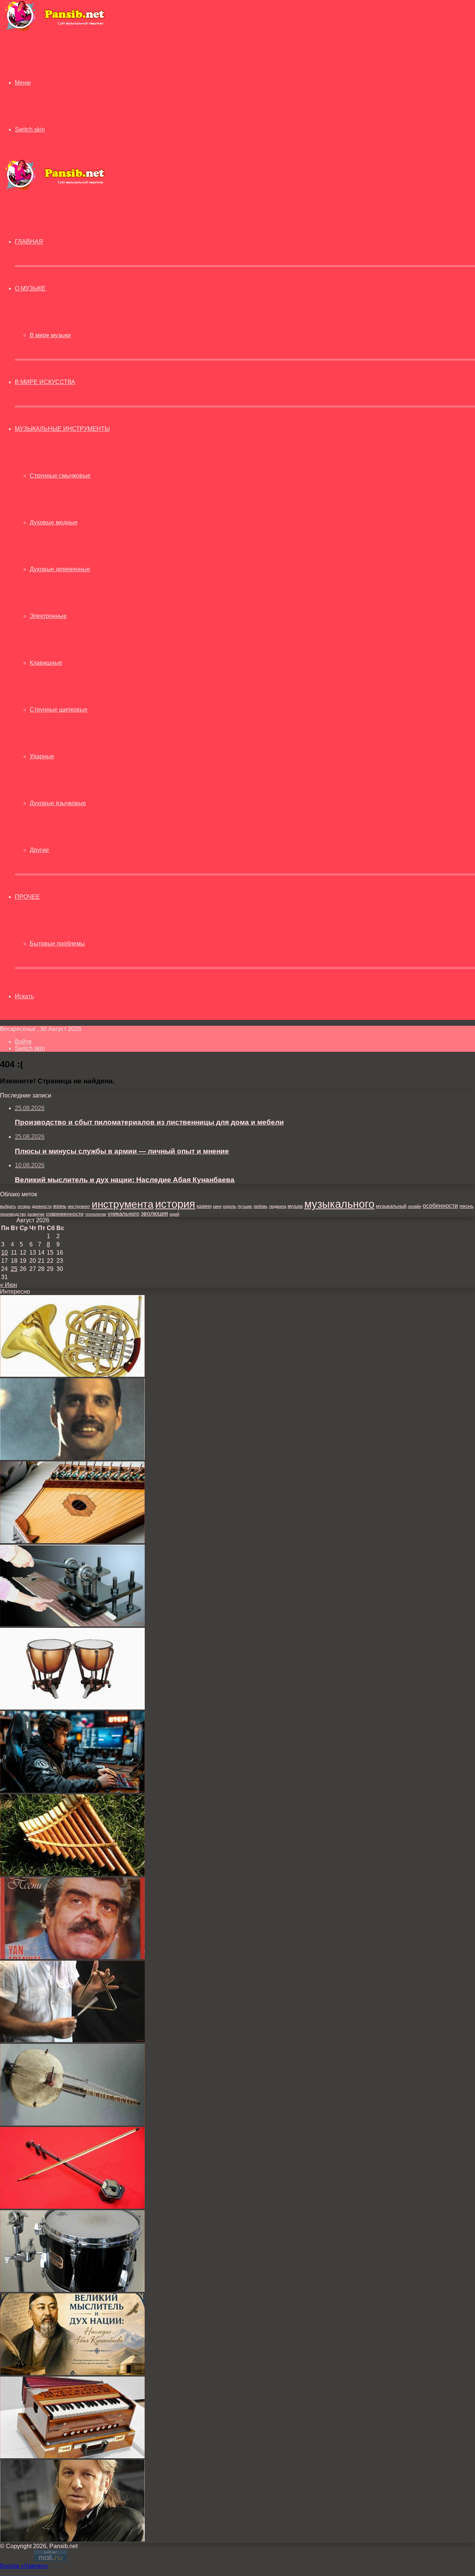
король (230, 1206)
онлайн (415, 1206)
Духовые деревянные (60, 569)
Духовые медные (54, 522)
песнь (466, 1206)
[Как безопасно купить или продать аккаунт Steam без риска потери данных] (72, 1791)
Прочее (27, 897)
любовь (261, 1206)
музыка (295, 1206)
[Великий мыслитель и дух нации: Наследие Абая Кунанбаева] (72, 2373)
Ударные (42, 756)
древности (42, 1206)
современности (65, 1214)
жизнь (60, 1206)
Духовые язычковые (58, 803)
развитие (36, 1214)
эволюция (154, 1214)
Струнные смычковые (60, 476)
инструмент (79, 1206)
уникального (123, 1214)
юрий (174, 1214)
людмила (278, 1206)
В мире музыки (50, 335)
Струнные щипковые (59, 710)
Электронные (48, 616)
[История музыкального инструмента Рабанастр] (72, 2207)
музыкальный (391, 1206)
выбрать (8, 1206)
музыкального (339, 1204)
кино (217, 1206)
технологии (96, 1214)
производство (13, 1214)
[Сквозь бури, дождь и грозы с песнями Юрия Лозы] (72, 2539)
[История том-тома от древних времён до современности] (72, 2290)
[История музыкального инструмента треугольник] (72, 2040)
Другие (39, 850)
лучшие (245, 1206)
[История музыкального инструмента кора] (72, 2123)
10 (4, 1253)
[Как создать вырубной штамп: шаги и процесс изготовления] (72, 1624)
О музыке (30, 288)
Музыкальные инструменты (62, 429)
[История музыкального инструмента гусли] (72, 1541)
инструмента (123, 1204)
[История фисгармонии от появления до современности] (72, 2456)
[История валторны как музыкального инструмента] (72, 1375)
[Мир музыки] (55, 30)
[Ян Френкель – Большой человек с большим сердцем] (72, 1957)
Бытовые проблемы (57, 944)
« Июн (9, 1285)
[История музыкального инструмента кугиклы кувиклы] (72, 1874)
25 (14, 1269)
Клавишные (46, 663)
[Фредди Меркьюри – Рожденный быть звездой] (72, 1458)
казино (204, 1206)
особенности (440, 1206)
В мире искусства (45, 382)
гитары (24, 1206)
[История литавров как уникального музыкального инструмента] (72, 1707)
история (175, 1204)
